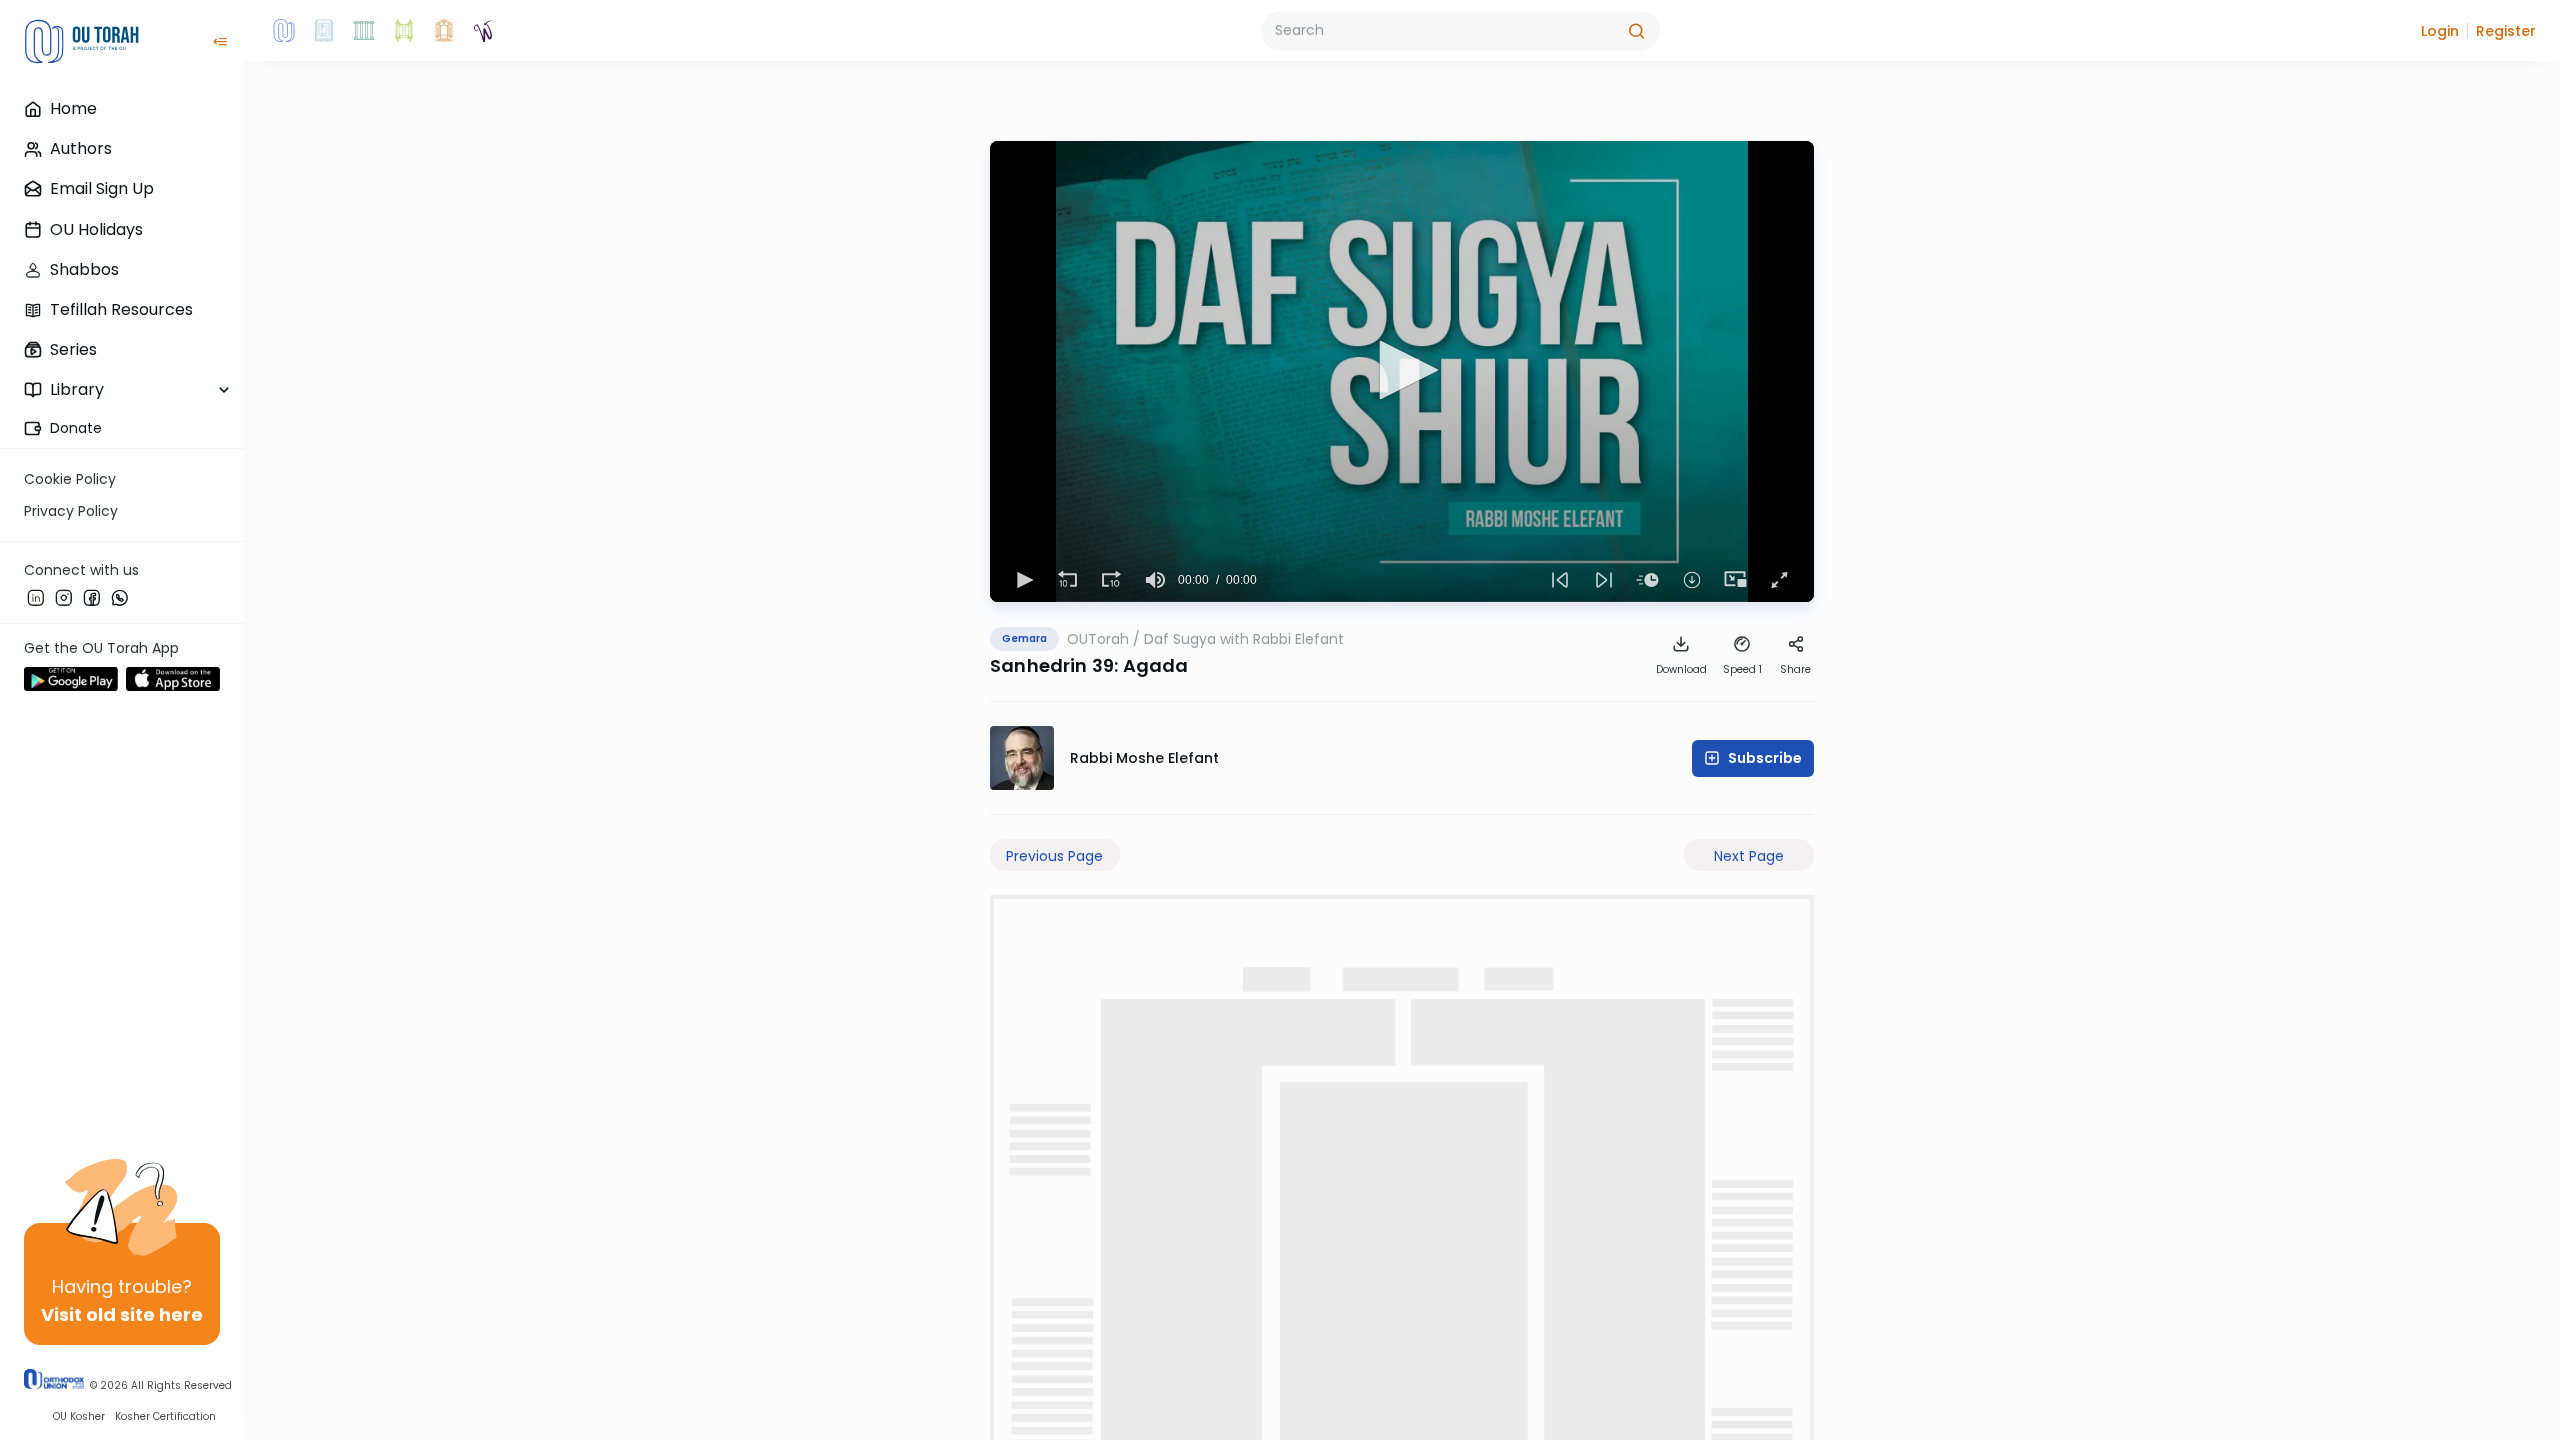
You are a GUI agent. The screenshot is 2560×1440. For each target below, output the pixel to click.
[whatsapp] (120, 597)
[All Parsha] (404, 31)
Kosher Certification (165, 1416)
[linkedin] (36, 597)
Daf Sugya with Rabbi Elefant (1244, 639)
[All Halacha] (364, 31)
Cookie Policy (70, 479)
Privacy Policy (71, 511)
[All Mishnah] (324, 31)
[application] (1402, 371)
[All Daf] (444, 31)
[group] (1156, 580)
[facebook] (92, 597)
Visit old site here (122, 1314)
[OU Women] (484, 31)
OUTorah (1098, 639)
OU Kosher (79, 1416)
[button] (2440, 31)
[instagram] (64, 597)
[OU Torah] (284, 31)
